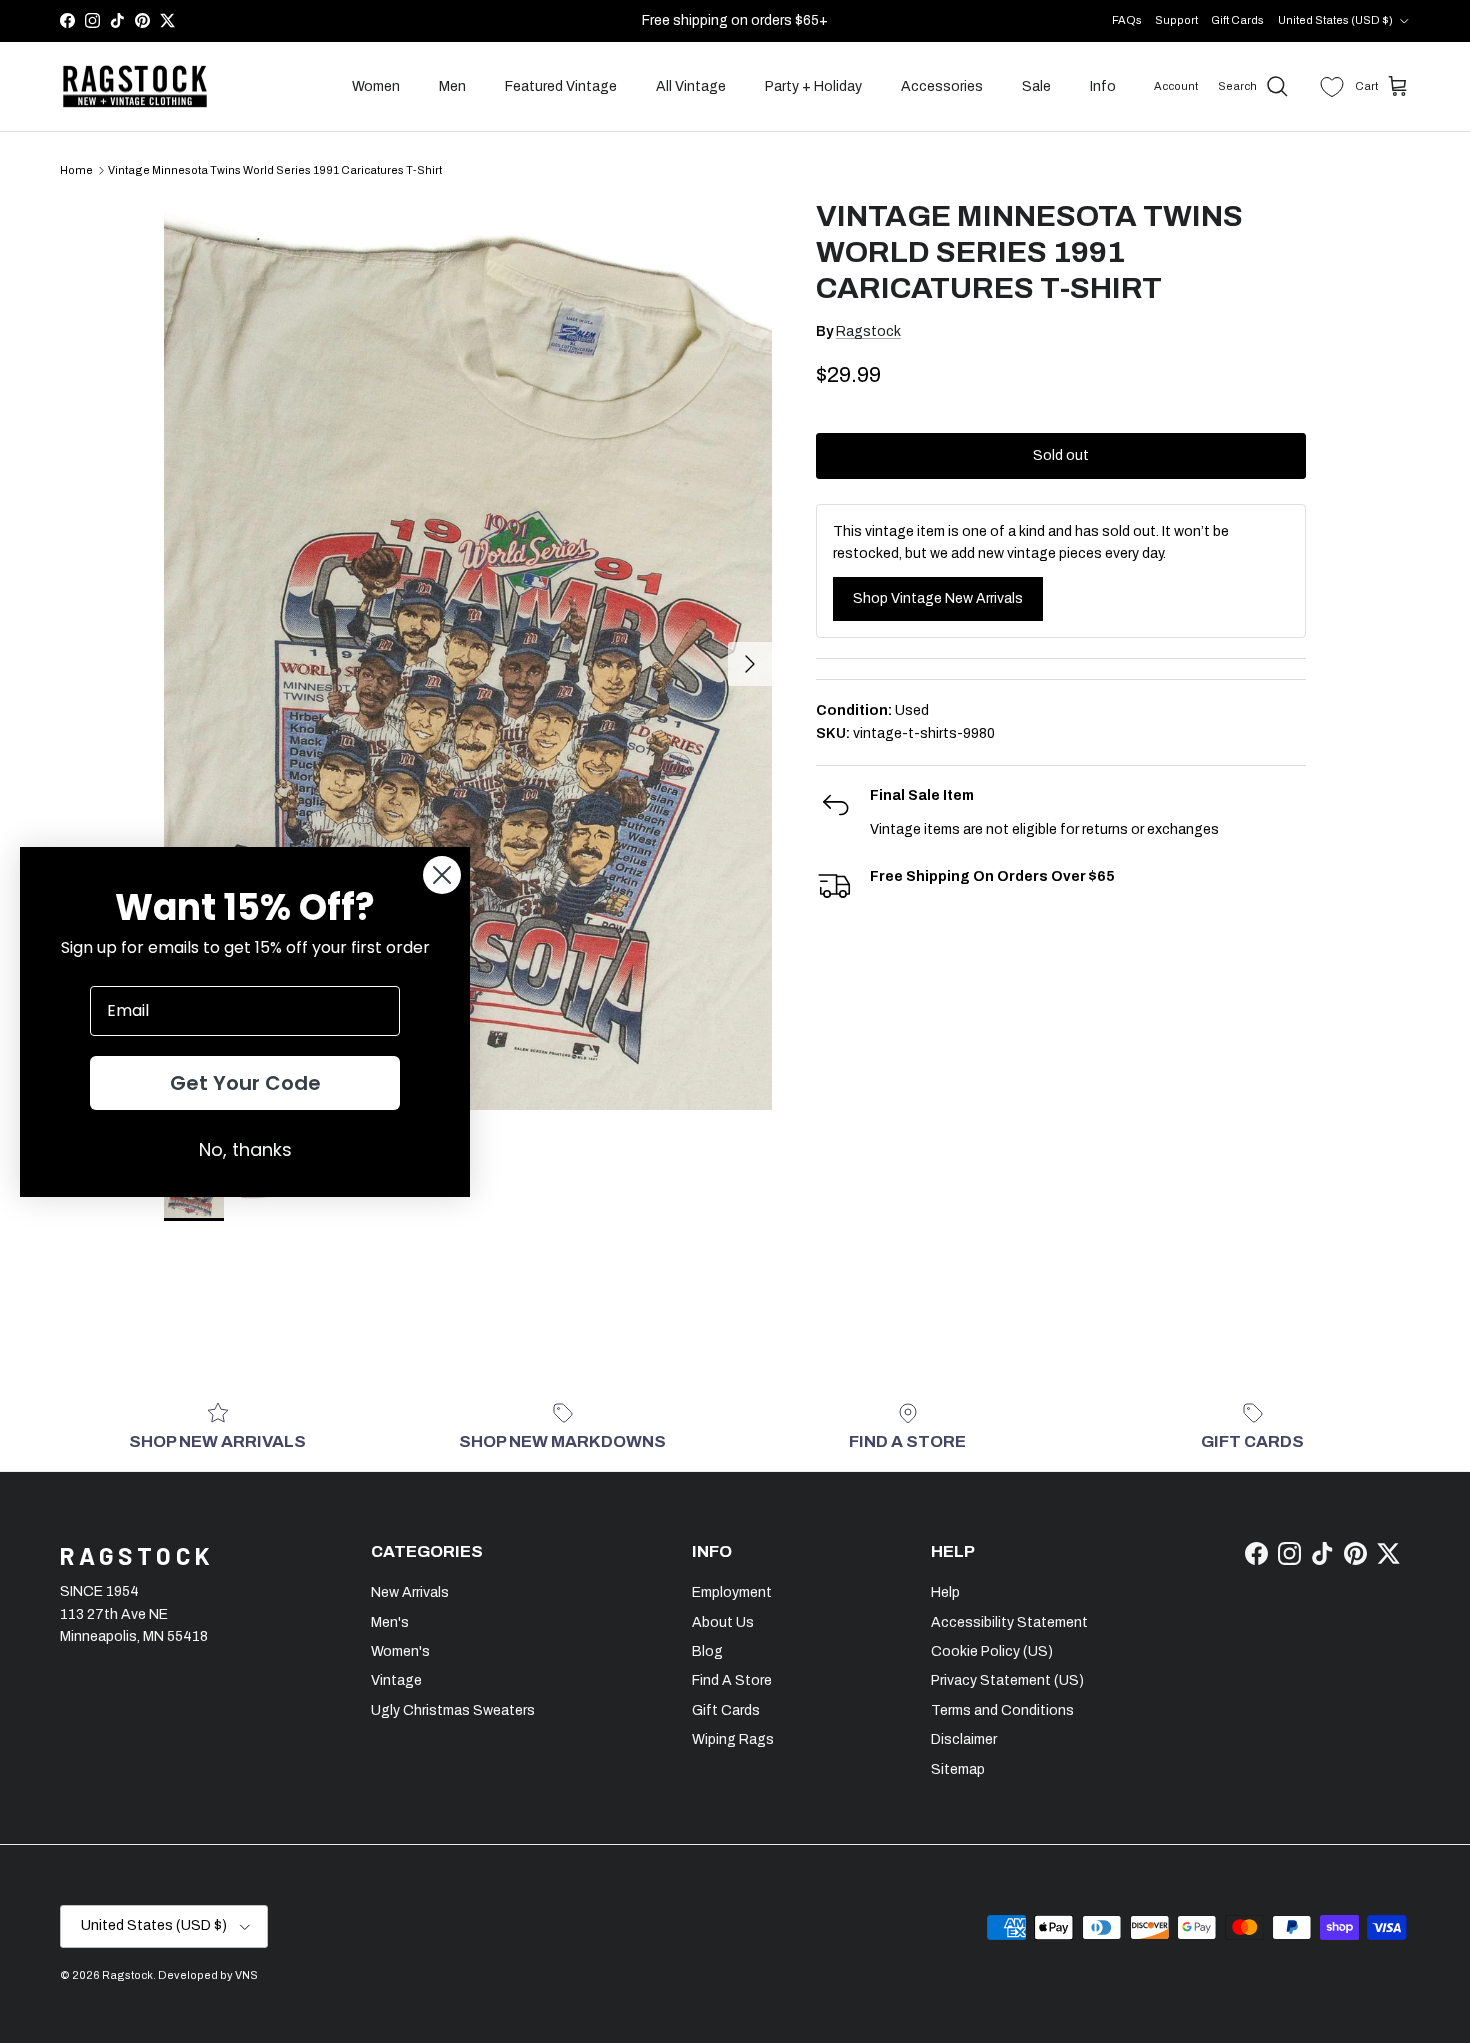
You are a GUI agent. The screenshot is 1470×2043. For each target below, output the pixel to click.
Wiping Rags (733, 1739)
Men (452, 86)
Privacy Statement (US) (1007, 1680)
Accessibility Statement (1009, 1622)
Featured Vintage (561, 86)
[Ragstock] (135, 87)
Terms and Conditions (1002, 1710)
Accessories (942, 86)
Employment (732, 1592)
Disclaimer (964, 1739)
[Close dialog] (442, 875)
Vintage (396, 1680)
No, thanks (245, 1149)
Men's (390, 1622)
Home (76, 170)
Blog (707, 1651)
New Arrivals (410, 1592)
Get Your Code (245, 1083)
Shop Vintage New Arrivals (938, 598)
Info (1103, 86)
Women (376, 86)
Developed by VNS (208, 1975)
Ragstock (868, 331)
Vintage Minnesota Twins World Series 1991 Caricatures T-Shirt (275, 170)
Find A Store (732, 1680)
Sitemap (958, 1769)
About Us (723, 1622)
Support (1176, 20)
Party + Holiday (813, 86)
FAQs (1127, 20)
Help (945, 1592)
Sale (1036, 86)
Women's (400, 1651)
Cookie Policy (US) (992, 1651)
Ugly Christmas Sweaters (453, 1710)
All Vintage (691, 86)
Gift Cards (1237, 20)
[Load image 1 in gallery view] (468, 654)
